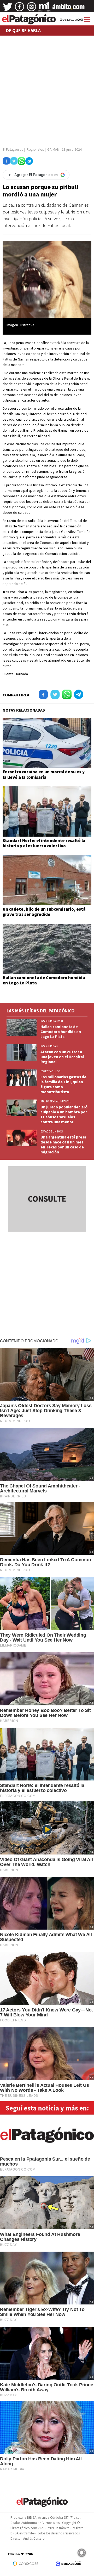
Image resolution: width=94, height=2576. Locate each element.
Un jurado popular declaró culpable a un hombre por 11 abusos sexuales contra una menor (64, 1114)
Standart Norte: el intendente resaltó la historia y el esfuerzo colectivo (44, 843)
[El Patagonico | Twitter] (8, 9)
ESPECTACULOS (50, 1071)
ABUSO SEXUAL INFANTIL (56, 1101)
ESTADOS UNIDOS (52, 1131)
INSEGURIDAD (49, 1046)
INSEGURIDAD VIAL (52, 1021)
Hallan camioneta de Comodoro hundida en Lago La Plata (44, 980)
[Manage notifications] (82, 2553)
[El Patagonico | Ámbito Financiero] (69, 9)
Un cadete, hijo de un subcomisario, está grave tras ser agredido (44, 912)
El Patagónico (13, 149)
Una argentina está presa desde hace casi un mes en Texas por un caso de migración (63, 1145)
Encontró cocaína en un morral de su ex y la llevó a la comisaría (44, 774)
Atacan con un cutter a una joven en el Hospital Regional (62, 1057)
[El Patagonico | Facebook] (20, 9)
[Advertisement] (47, 89)
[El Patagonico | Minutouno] (44, 9)
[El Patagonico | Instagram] (32, 9)
